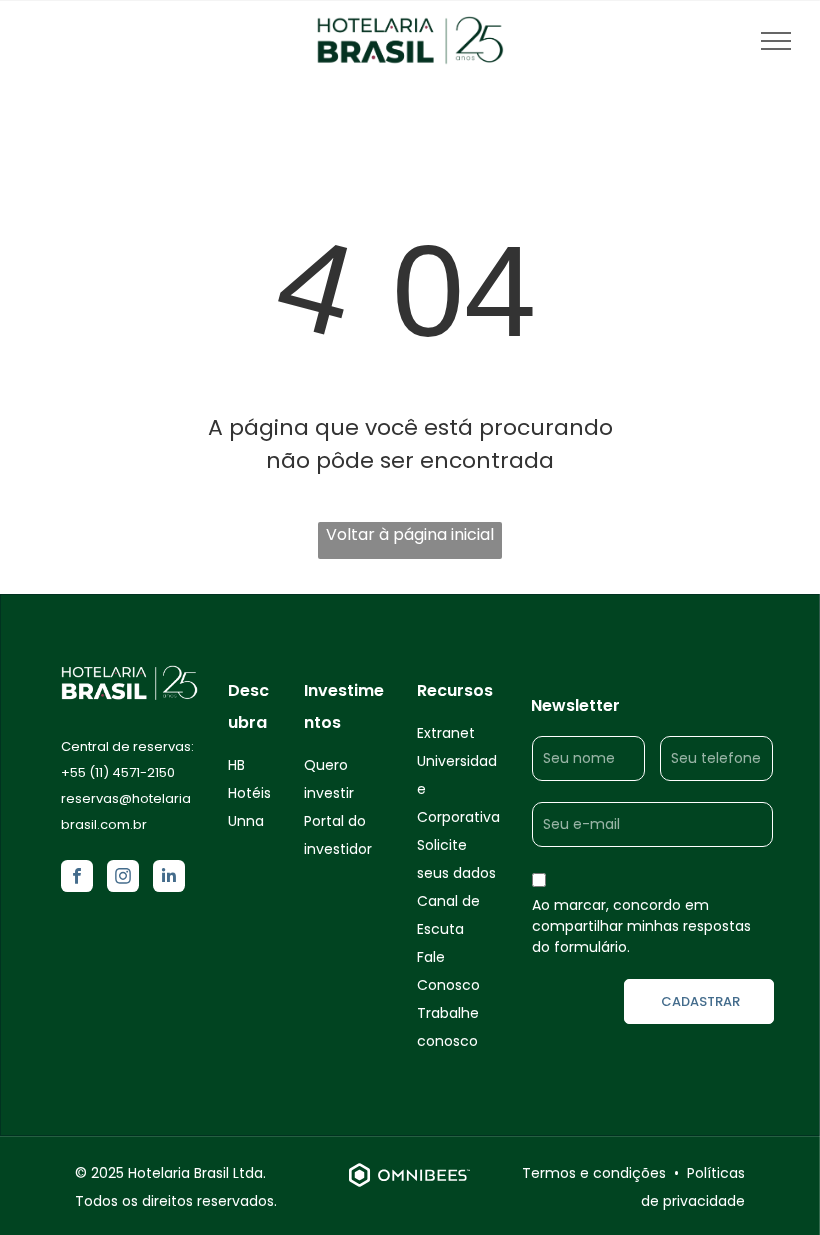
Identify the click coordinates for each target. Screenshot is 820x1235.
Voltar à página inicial (410, 534)
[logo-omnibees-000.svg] (409, 1187)
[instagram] (123, 878)
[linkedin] (169, 878)
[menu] (776, 41)
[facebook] (77, 878)
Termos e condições (594, 1173)
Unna (246, 821)
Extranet (446, 733)
